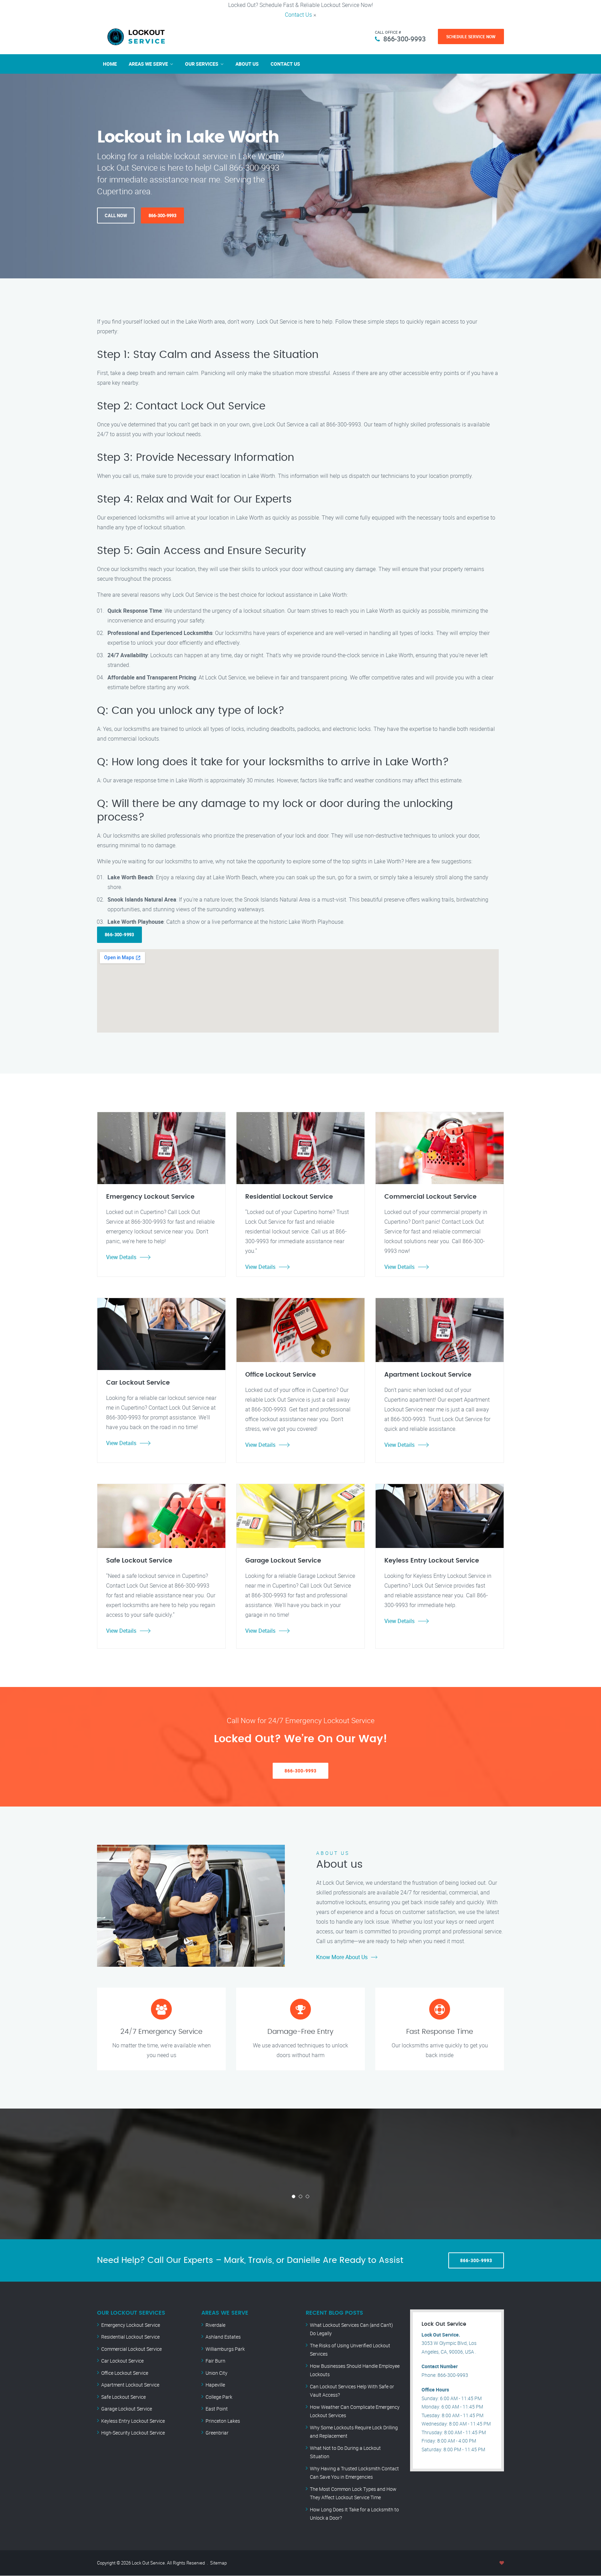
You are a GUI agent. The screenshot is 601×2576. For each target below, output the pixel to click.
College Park (219, 2397)
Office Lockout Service (125, 2373)
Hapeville (215, 2385)
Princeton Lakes (223, 2421)
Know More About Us (342, 1957)
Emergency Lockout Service (131, 2325)
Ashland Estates (223, 2337)
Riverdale (215, 2325)
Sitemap (218, 2563)
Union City (217, 2373)
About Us (247, 64)
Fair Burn (215, 2361)
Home (110, 64)
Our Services (202, 64)
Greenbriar (217, 2433)
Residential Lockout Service (130, 2337)
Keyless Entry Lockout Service (133, 2421)
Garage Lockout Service (127, 2409)
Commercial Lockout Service (131, 2349)
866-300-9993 (404, 39)
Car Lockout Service (122, 2361)
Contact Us (298, 15)
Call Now (116, 215)
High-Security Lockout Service (133, 2433)
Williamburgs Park (225, 2349)
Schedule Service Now (471, 36)
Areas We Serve (148, 64)
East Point (217, 2409)
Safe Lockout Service (123, 2397)
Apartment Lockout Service (130, 2385)
